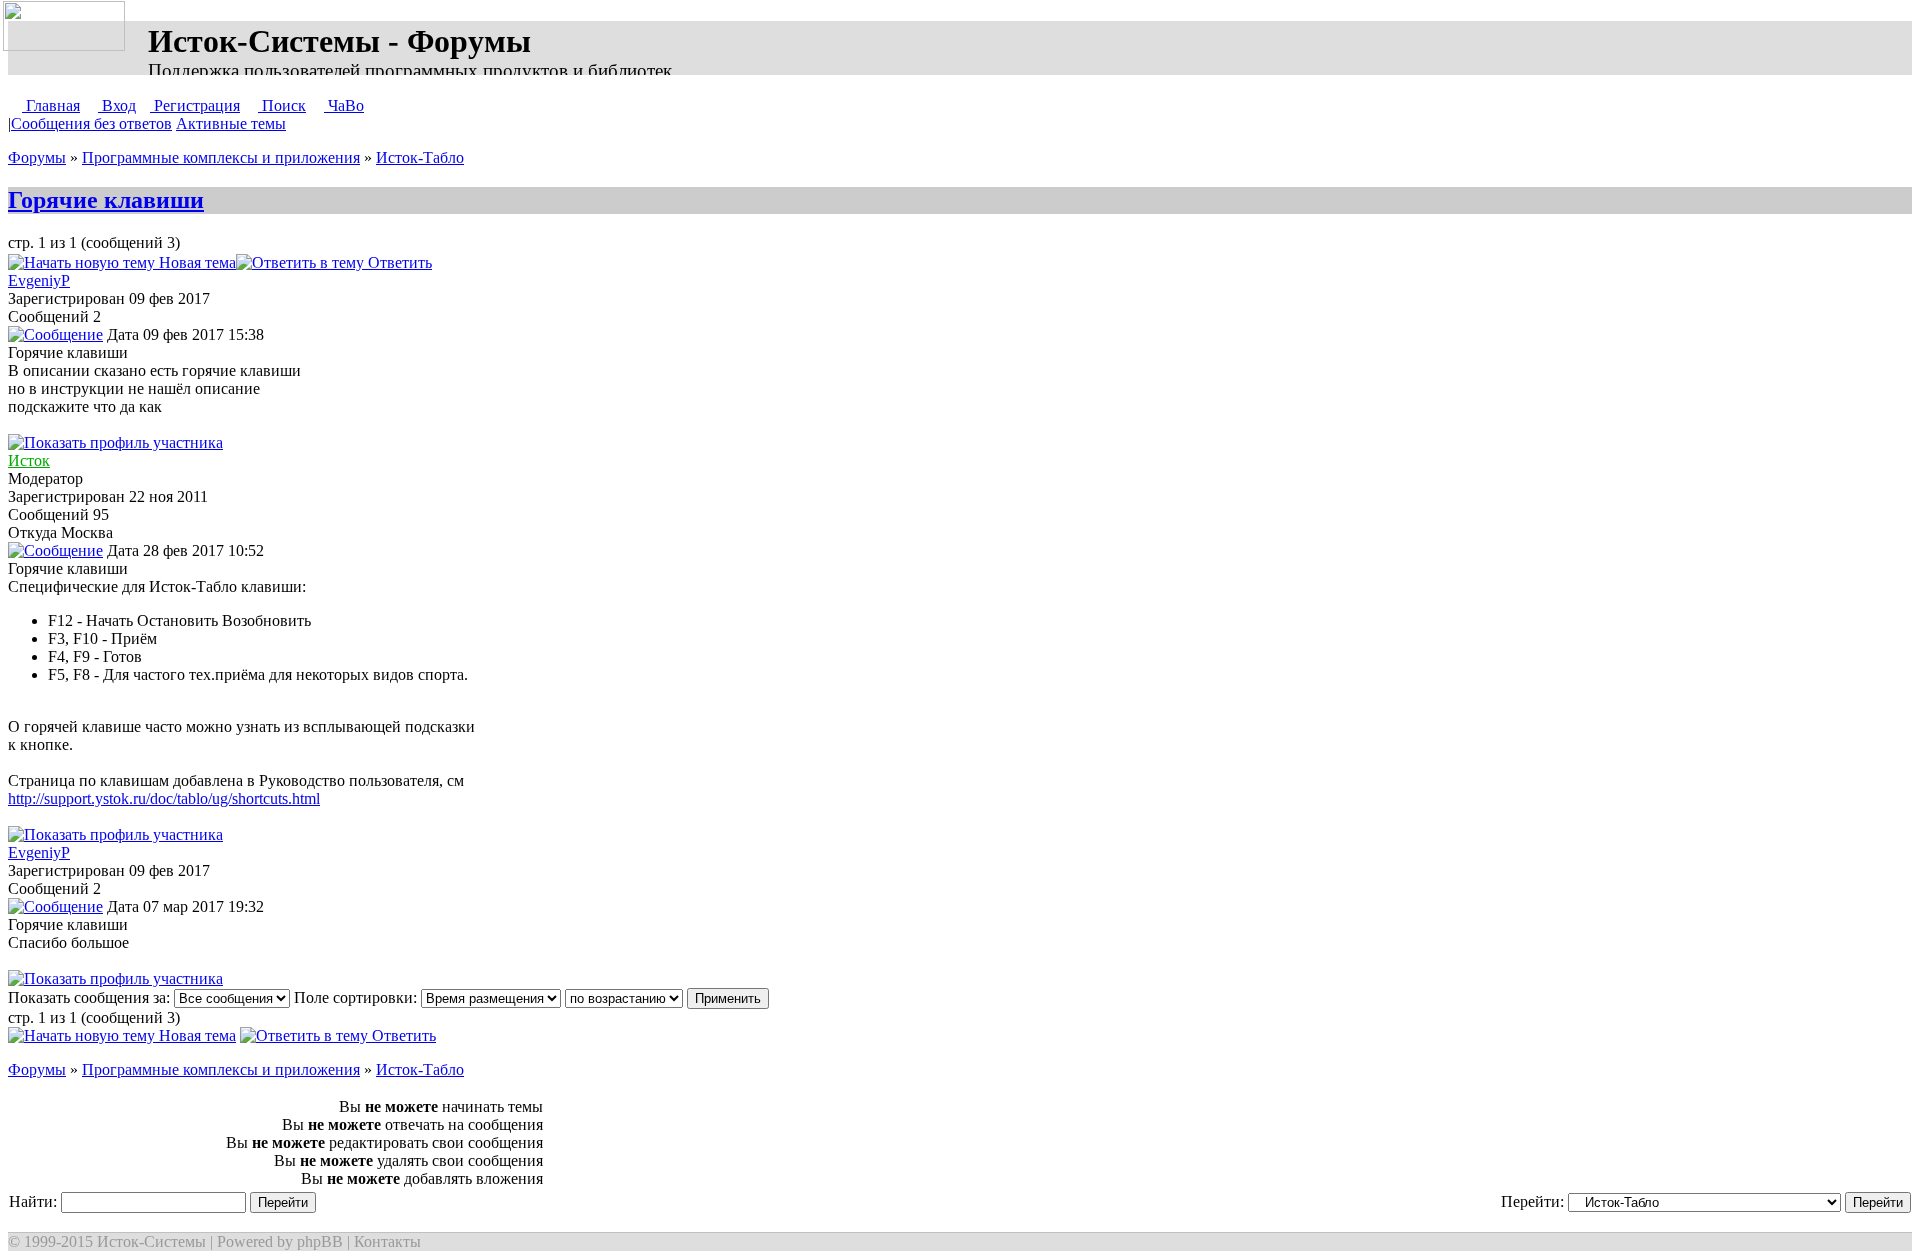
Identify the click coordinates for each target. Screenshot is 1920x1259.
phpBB (320, 1241)
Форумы (37, 157)
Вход (117, 105)
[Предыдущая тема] (476, 262)
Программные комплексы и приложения (221, 157)
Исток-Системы (151, 1241)
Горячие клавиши (106, 200)
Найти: (35, 1201)
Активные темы (231, 123)
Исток (29, 460)
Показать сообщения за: (91, 997)
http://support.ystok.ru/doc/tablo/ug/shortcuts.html (164, 798)
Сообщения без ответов (91, 123)
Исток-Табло (420, 157)
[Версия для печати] (452, 262)
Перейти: (1534, 1201)
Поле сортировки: (357, 997)
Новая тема (195, 262)
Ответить (398, 262)
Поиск (282, 105)
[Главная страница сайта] (68, 27)
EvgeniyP (39, 280)
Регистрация (195, 105)
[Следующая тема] (496, 262)
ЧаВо (344, 105)
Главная (51, 105)
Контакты (387, 1241)
